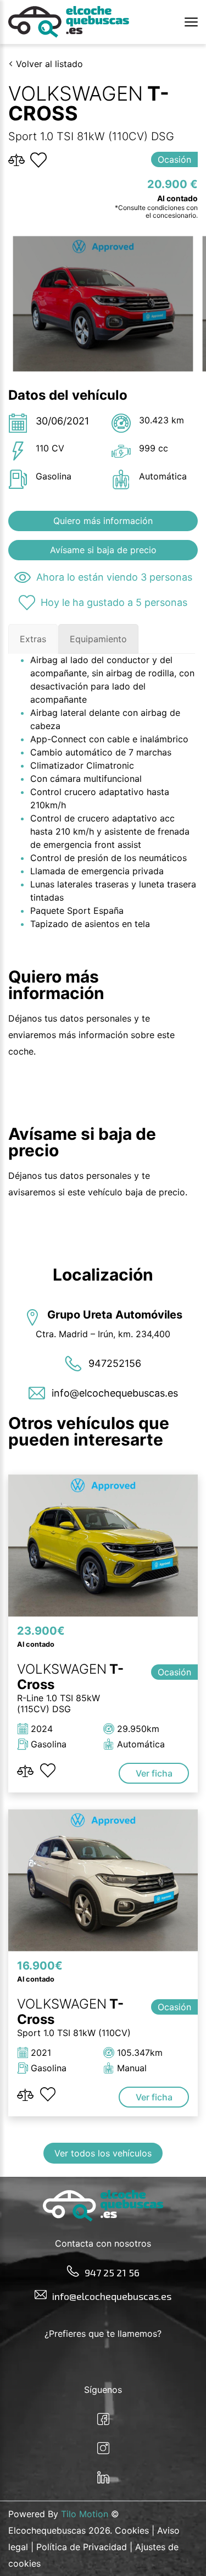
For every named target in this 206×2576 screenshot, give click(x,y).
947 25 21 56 (112, 2272)
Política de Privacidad (82, 2547)
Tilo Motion (85, 2514)
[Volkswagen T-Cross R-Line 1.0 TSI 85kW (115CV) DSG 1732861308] (103, 1545)
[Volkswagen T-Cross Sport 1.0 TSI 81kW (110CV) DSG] (103, 304)
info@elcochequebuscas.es (112, 2296)
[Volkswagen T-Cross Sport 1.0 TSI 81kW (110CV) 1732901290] (103, 1880)
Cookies (132, 2530)
